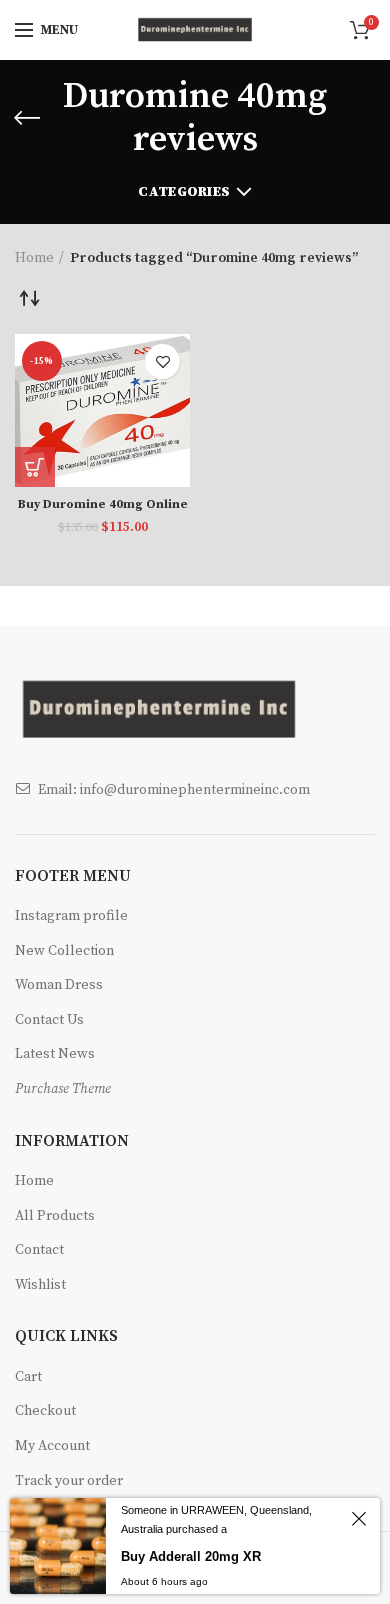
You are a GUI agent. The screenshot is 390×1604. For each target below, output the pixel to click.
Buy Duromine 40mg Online (103, 504)
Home (34, 258)
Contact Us (49, 1020)
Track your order (69, 1481)
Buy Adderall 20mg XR (191, 1556)
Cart (28, 1377)
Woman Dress (59, 985)
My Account (52, 1446)
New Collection (64, 951)
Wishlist (40, 1285)
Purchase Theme (63, 1089)
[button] (35, 467)
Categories (184, 192)
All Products (55, 1216)
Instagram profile (71, 916)
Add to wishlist (162, 361)
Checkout (45, 1411)
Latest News (55, 1054)
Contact (39, 1250)
